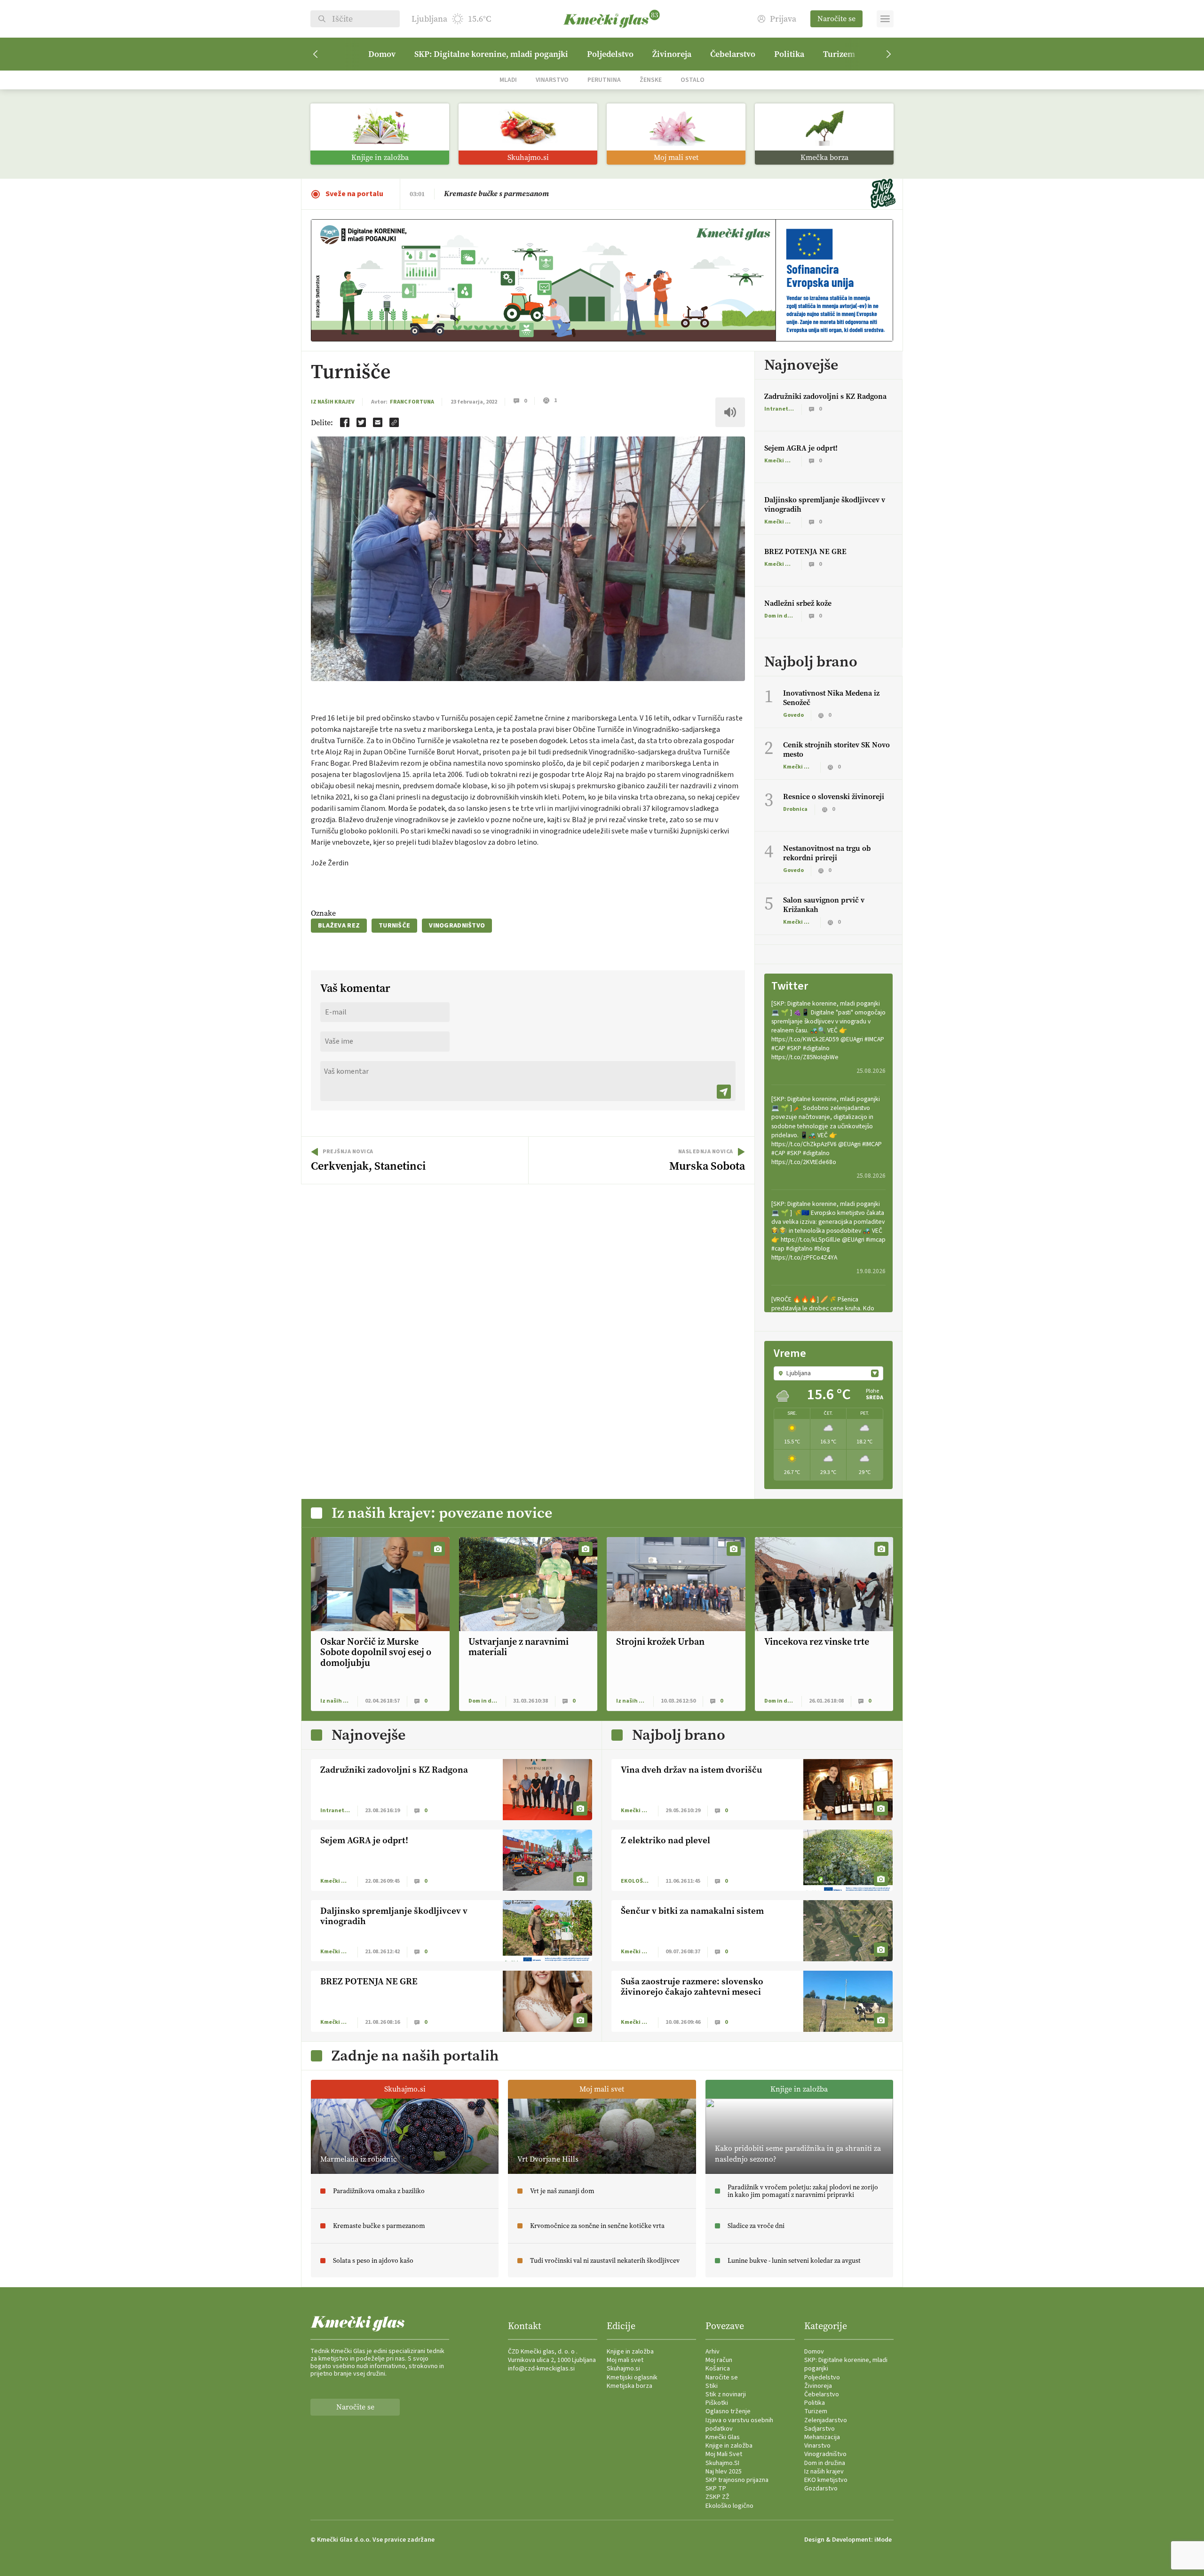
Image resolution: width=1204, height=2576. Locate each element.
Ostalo (693, 80)
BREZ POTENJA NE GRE (805, 551)
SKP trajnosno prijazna (737, 2480)
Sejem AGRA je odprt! (801, 448)
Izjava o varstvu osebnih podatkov (739, 2425)
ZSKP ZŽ (717, 2497)
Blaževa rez (339, 926)
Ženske (651, 80)
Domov (382, 54)
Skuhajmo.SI (722, 2463)
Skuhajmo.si (623, 2369)
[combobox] (828, 1373)
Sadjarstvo (820, 2429)
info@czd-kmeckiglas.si (541, 2369)
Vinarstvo (552, 80)
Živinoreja (672, 54)
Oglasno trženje (728, 2411)
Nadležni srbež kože (798, 603)
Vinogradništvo (825, 2454)
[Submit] (724, 1092)
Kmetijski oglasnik (632, 2378)
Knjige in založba (630, 2352)
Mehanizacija (822, 2437)
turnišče (394, 926)
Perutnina (604, 80)
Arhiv (713, 2352)
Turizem (839, 54)
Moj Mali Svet (724, 2454)
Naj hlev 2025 (724, 2472)
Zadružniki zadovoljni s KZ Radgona (825, 396)
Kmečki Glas (723, 2437)
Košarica (718, 2369)
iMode (883, 2540)
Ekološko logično (729, 2506)
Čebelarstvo (733, 54)
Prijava (783, 19)
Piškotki (717, 2403)
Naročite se (836, 19)
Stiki (712, 2386)
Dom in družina (825, 2463)
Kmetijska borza (630, 2386)
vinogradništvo (457, 926)
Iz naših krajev (333, 402)
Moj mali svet (625, 2360)
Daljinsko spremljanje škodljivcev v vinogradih (825, 504)
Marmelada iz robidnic (483, 194)
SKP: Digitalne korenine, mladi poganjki (491, 54)
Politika (789, 54)
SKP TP (716, 2489)
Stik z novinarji (726, 2394)
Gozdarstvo (821, 2489)
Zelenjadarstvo (826, 2420)
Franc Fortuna (412, 402)
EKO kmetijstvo (826, 2480)
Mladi (508, 80)
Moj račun (719, 2360)
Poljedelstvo (610, 54)
